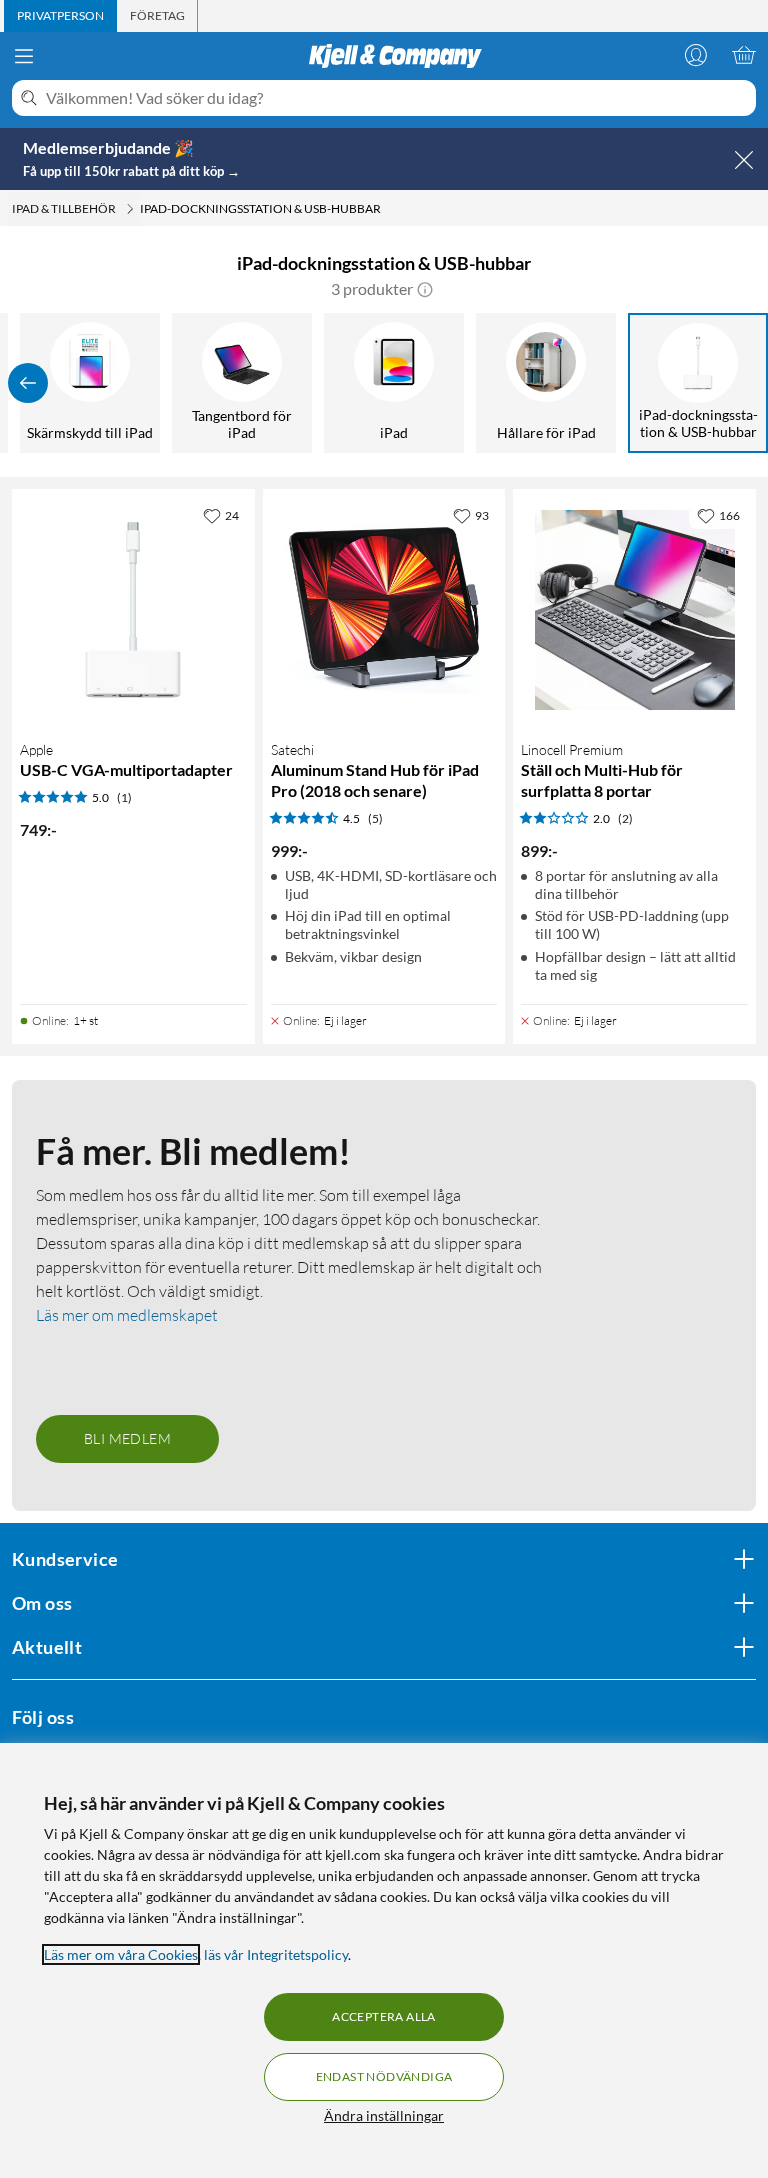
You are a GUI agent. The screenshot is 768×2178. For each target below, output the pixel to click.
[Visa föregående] (28, 383)
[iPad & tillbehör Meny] (130, 209)
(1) (124, 797)
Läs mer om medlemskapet (127, 1315)
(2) (625, 818)
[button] (425, 289)
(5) (375, 818)
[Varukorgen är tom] (744, 55)
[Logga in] (696, 55)
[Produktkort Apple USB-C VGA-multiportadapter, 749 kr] (133, 610)
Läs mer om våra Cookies (121, 1954)
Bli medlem (127, 1438)
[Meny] (24, 56)
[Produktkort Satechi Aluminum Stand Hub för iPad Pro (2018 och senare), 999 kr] (384, 610)
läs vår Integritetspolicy (276, 1954)
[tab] (60, 16)
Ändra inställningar (384, 2115)
